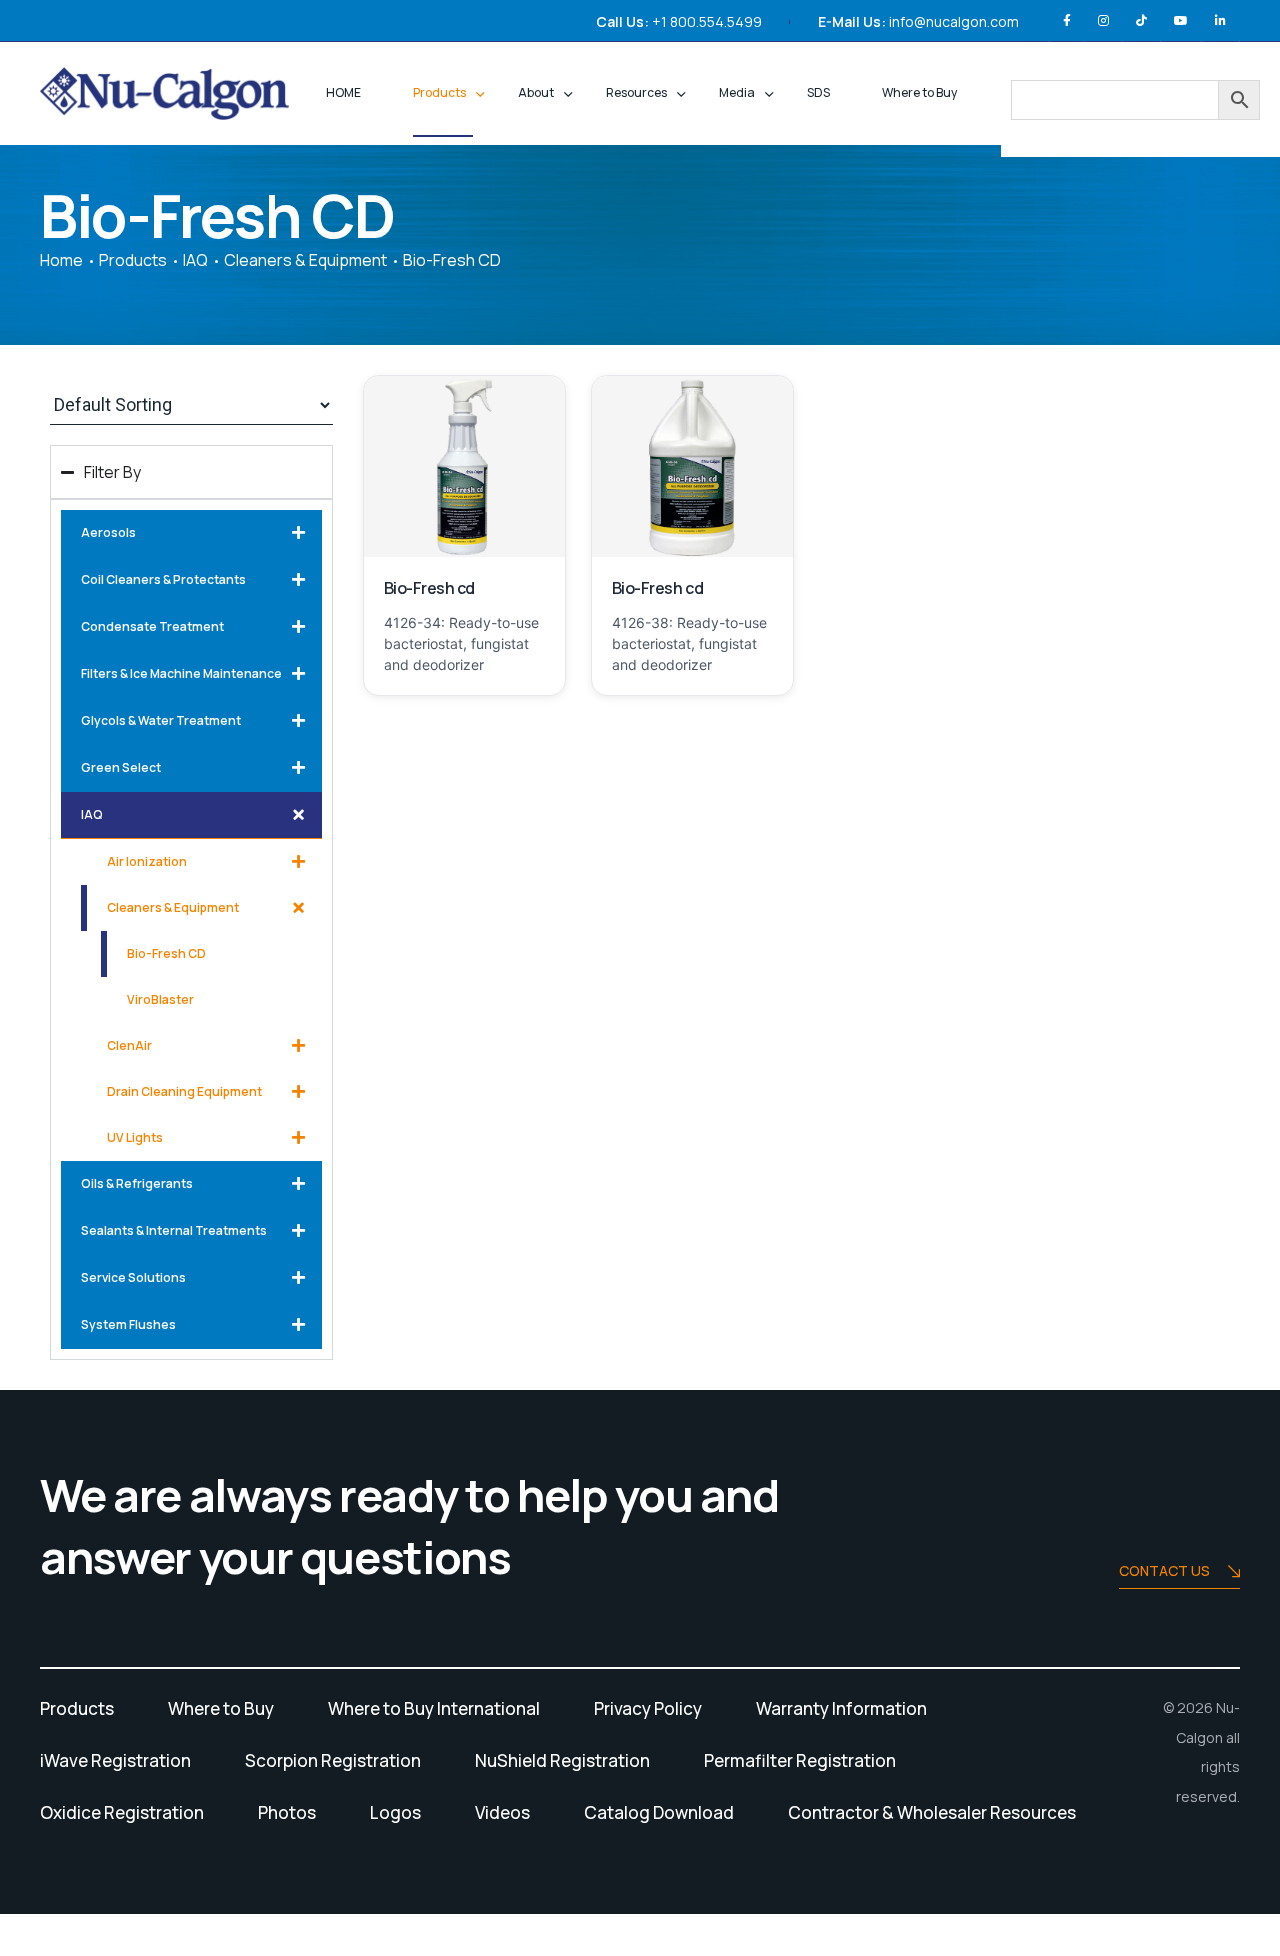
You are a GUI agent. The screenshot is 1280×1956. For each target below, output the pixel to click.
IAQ (195, 260)
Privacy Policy (648, 1708)
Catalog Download (659, 1812)
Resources (636, 92)
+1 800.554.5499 (707, 21)
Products (439, 92)
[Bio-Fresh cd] (464, 466)
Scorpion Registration (333, 1760)
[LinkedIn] (1220, 21)
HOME (343, 92)
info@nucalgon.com (954, 21)
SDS (818, 92)
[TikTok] (1141, 21)
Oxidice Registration (122, 1812)
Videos (502, 1812)
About (536, 92)
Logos (395, 1812)
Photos (287, 1812)
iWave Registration (115, 1760)
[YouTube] (1181, 21)
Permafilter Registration (800, 1760)
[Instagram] (1103, 21)
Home (61, 260)
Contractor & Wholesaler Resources (932, 1812)
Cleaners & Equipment (305, 260)
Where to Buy (919, 92)
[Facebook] (1067, 21)
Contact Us (1164, 1570)
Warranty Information (841, 1708)
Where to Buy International (434, 1708)
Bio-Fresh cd (429, 588)
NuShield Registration (562, 1760)
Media (737, 92)
